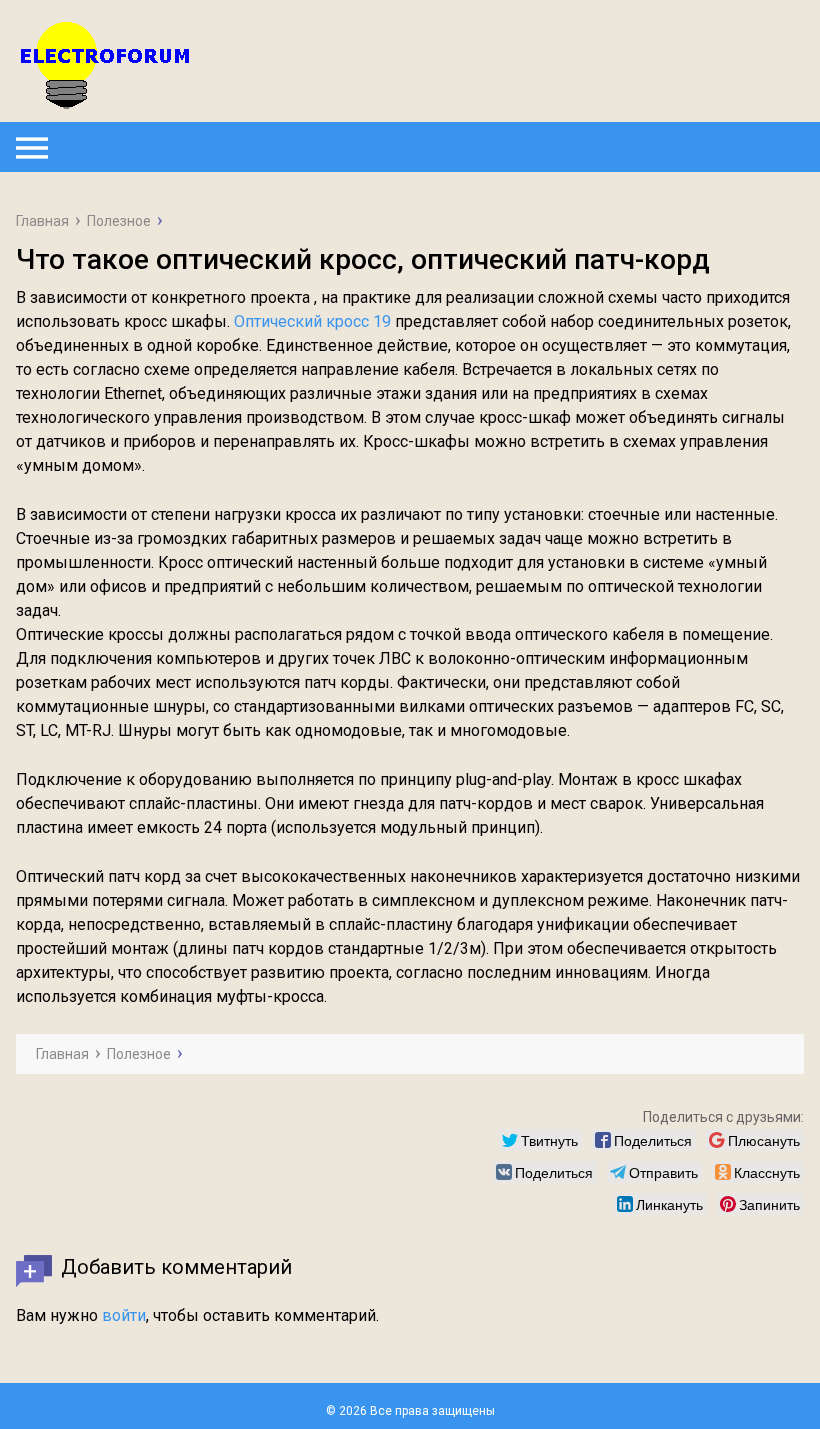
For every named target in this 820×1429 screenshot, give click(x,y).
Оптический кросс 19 (312, 321)
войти (124, 1315)
